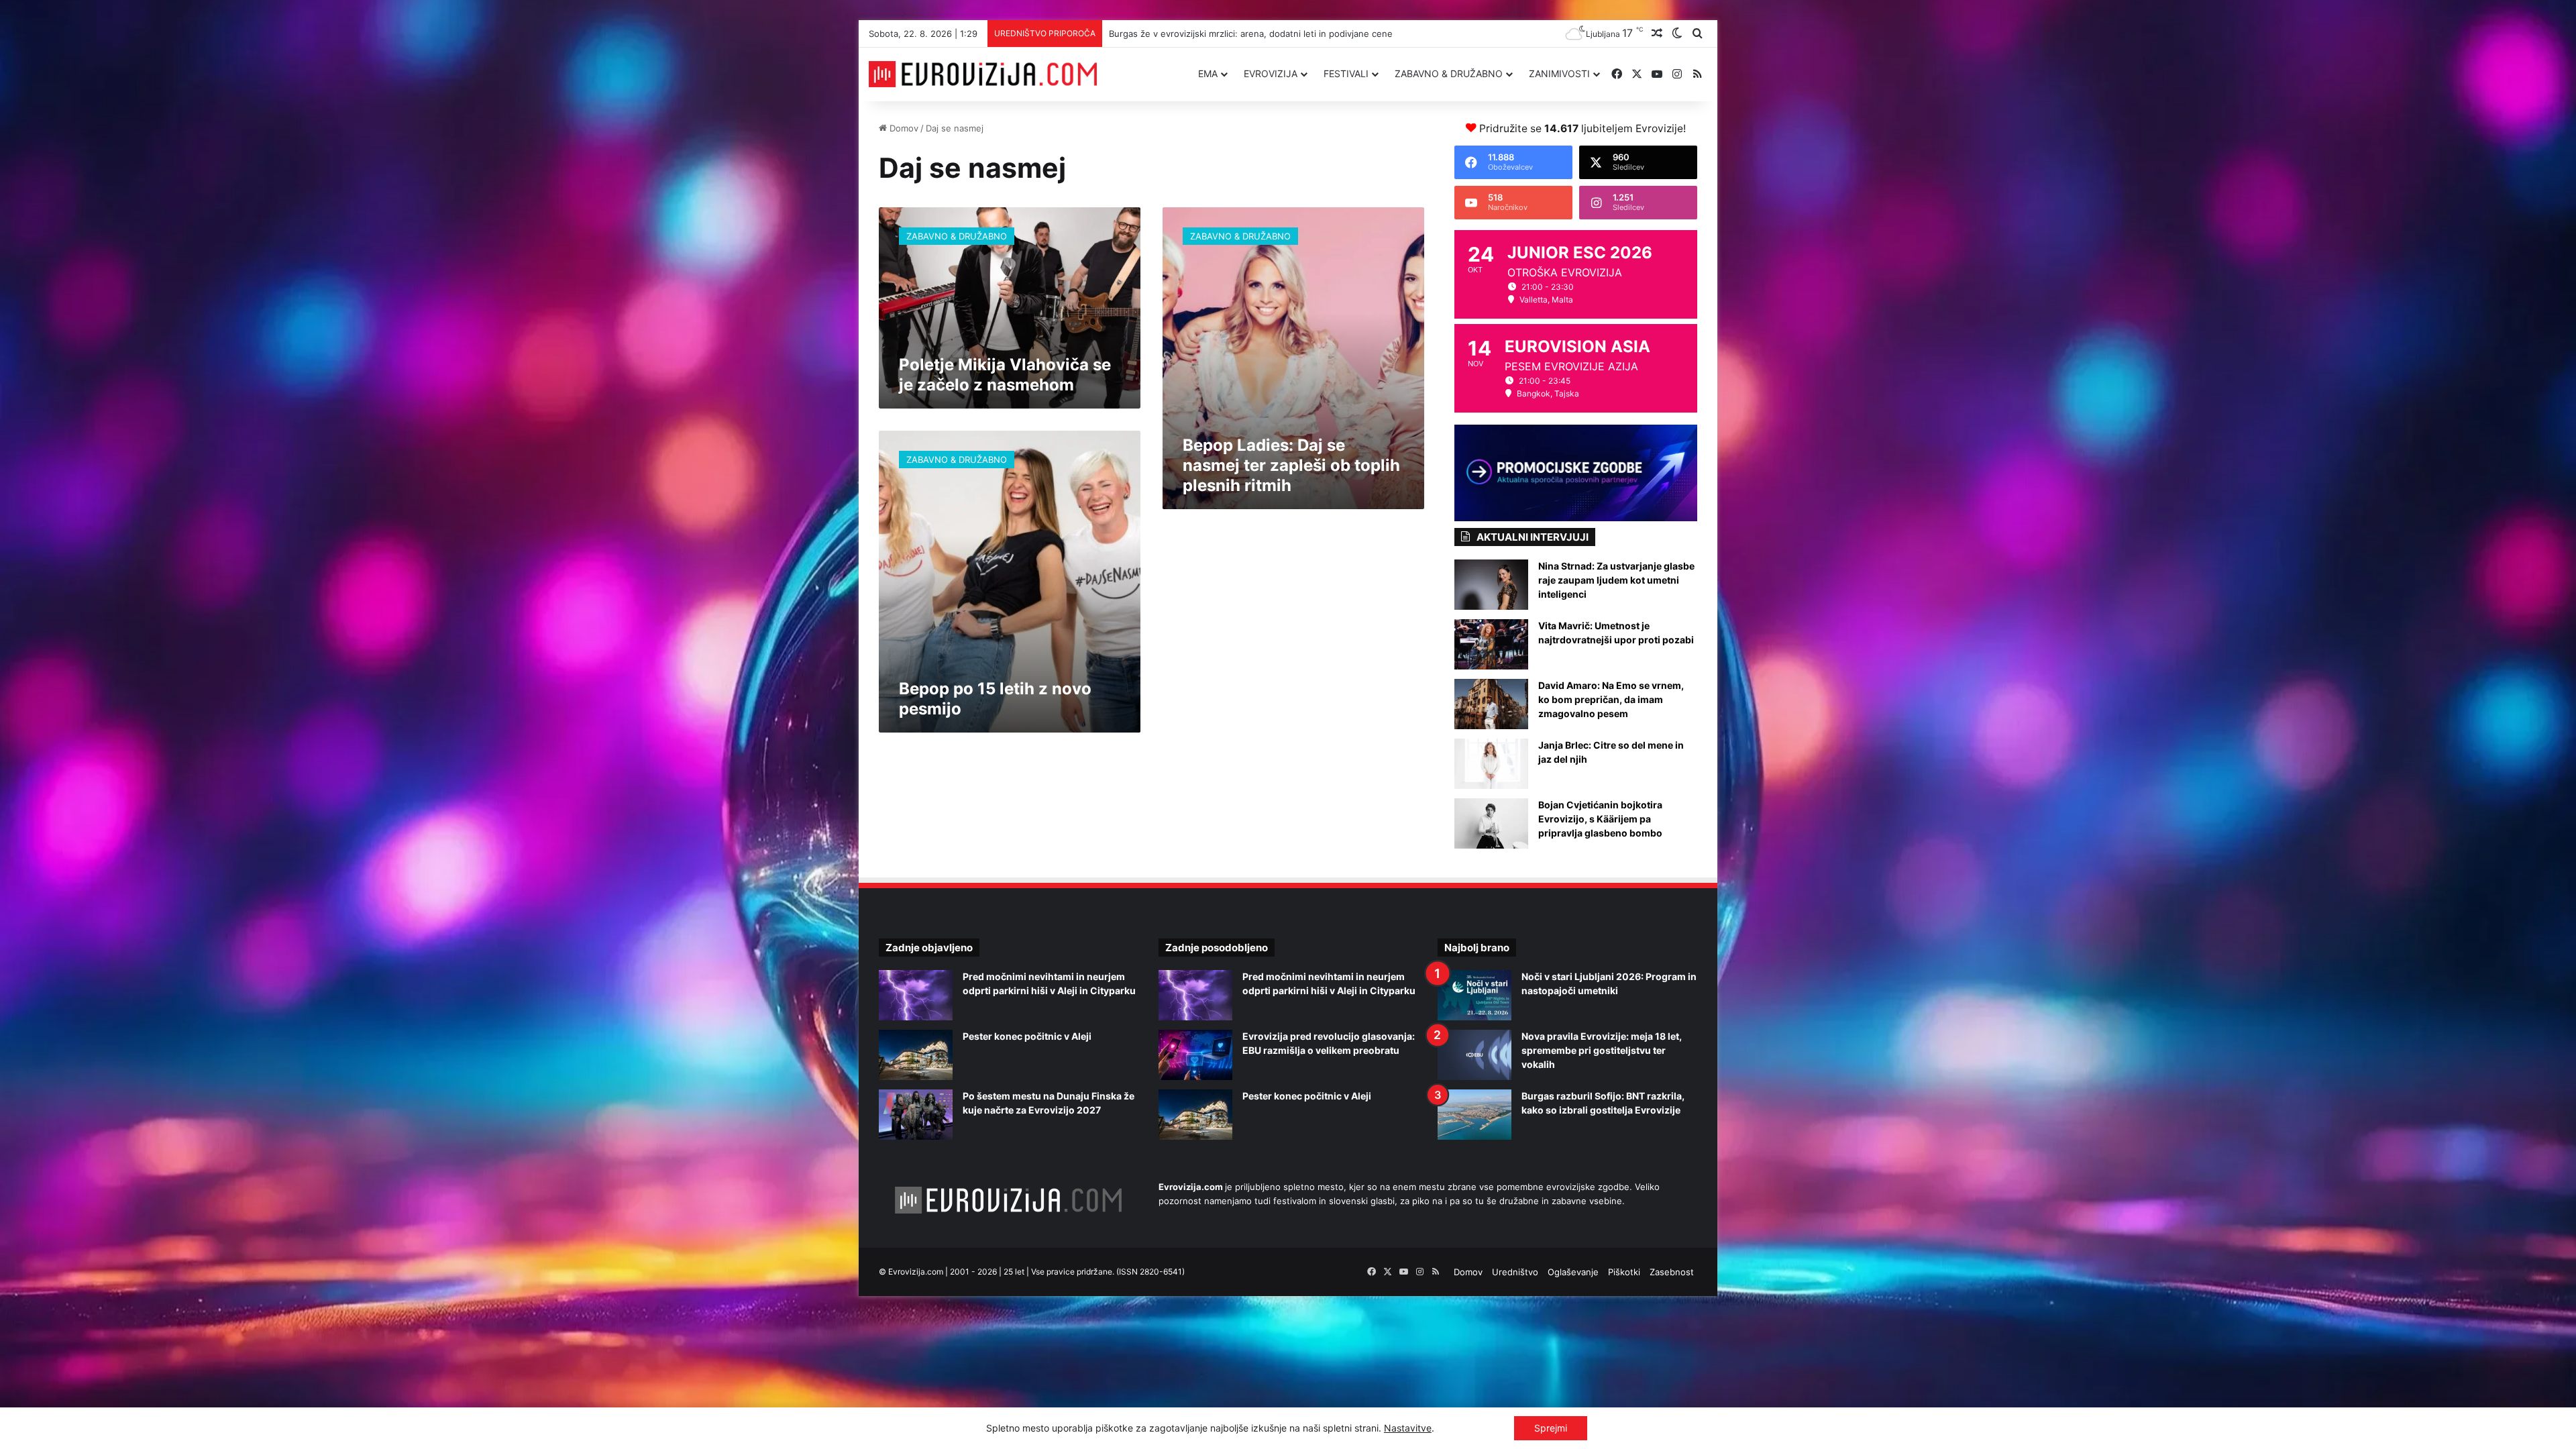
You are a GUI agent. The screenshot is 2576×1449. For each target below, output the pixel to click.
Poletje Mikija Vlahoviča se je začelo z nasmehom (1005, 375)
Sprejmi (1551, 1428)
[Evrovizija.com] (983, 74)
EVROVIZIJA (1271, 73)
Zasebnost (1672, 1272)
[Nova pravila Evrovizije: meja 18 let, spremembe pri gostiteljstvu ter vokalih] (1474, 1055)
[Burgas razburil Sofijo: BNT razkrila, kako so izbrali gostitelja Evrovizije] (1474, 1115)
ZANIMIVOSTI (1559, 73)
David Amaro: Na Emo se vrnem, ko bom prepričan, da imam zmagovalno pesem (1611, 699)
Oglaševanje (1573, 1272)
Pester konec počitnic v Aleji (1027, 1036)
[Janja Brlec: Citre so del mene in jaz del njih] (1491, 764)
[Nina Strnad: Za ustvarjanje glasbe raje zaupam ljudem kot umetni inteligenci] (1491, 585)
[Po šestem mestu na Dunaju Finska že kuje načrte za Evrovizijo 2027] (916, 1115)
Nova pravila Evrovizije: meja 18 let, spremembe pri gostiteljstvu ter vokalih (1602, 1050)
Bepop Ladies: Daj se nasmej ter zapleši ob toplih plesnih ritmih (1291, 465)
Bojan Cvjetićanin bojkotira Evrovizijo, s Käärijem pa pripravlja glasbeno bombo (1600, 819)
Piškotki (1624, 1272)
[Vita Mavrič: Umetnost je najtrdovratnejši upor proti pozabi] (1491, 644)
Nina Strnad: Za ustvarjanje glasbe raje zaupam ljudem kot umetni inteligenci (1616, 580)
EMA (1208, 73)
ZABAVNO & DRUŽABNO (1449, 73)
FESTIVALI (1346, 73)
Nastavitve (1408, 1428)
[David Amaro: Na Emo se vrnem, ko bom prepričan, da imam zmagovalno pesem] (1491, 704)
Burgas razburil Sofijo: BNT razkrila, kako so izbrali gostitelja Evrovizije (1247, 34)
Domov (903, 128)
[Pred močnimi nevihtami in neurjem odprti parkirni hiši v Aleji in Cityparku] (916, 995)
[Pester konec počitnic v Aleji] (916, 1055)
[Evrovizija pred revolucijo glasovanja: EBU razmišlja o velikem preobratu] (1195, 1055)
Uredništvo (1515, 1272)
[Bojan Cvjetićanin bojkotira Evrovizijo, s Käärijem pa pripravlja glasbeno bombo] (1491, 823)
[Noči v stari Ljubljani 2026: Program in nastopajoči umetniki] (1474, 995)
